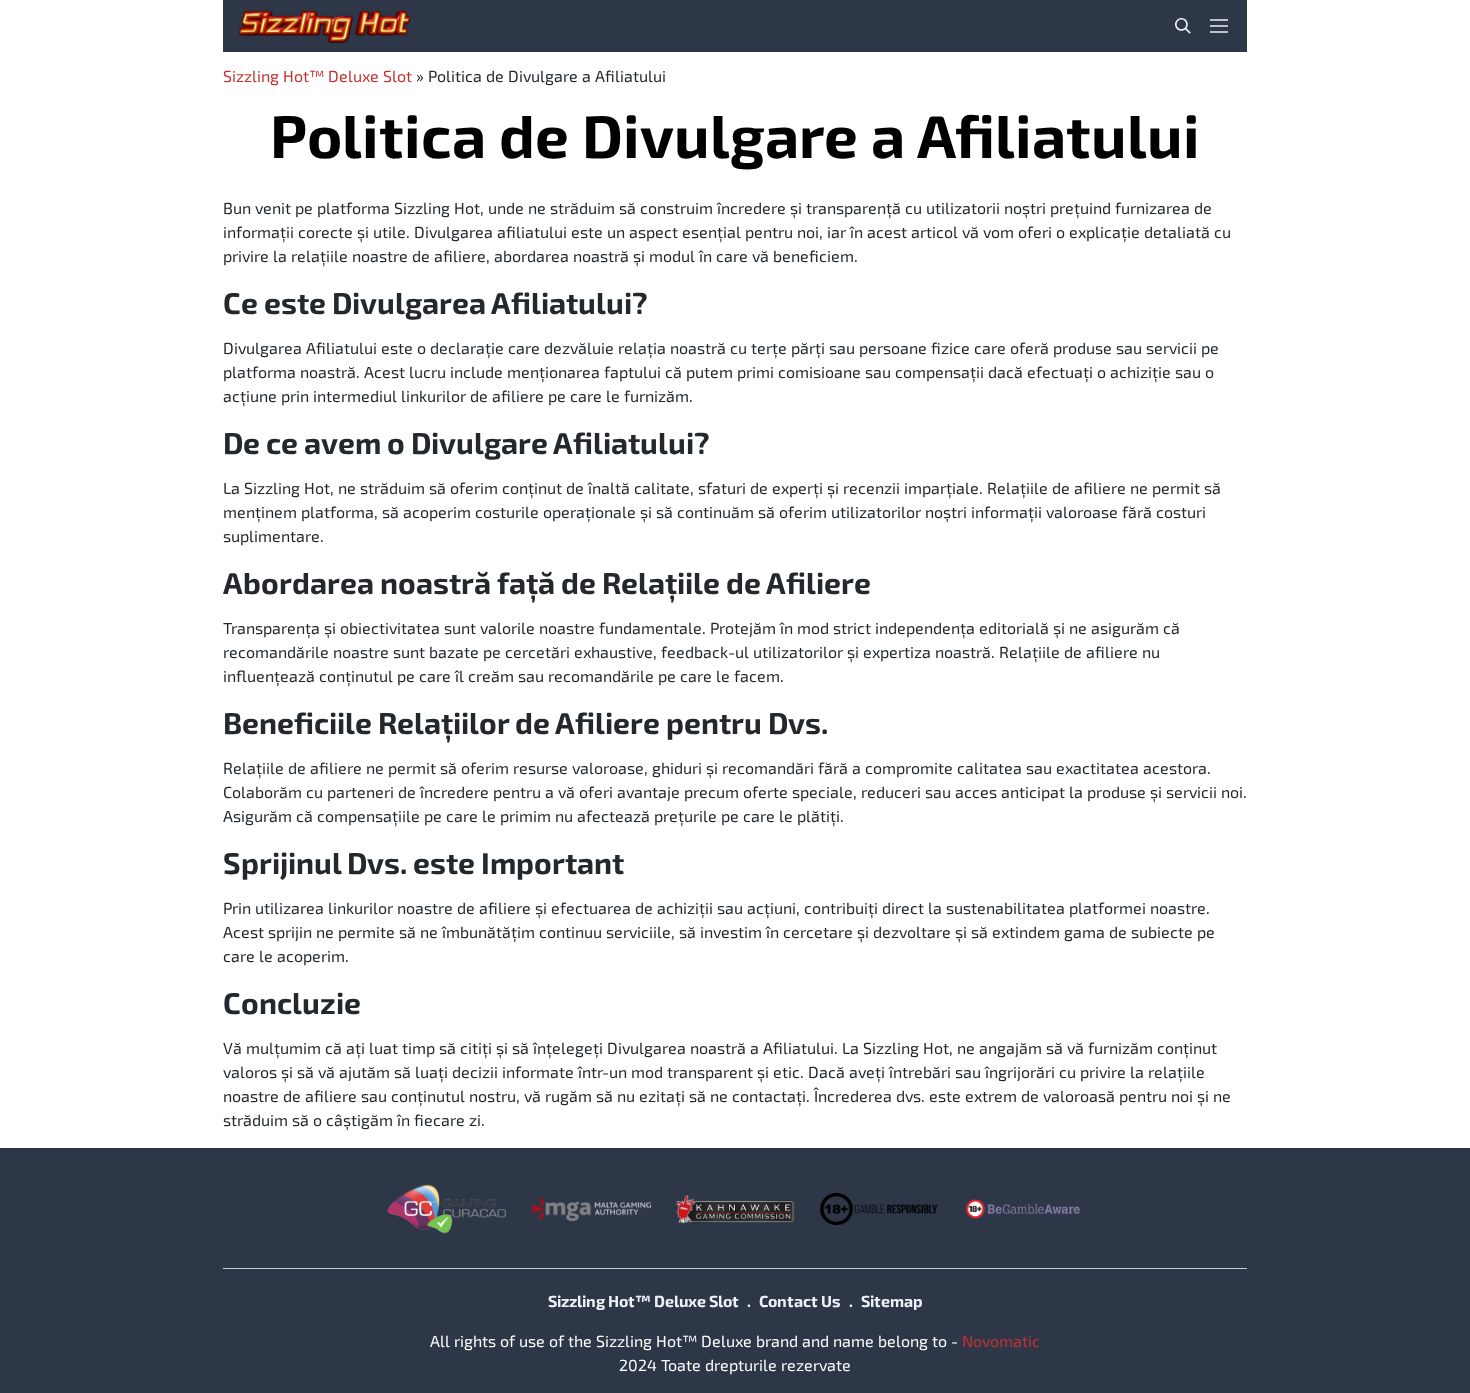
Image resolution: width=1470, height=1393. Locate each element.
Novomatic (1001, 1340)
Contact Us (800, 1300)
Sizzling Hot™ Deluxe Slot (317, 75)
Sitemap (892, 1300)
